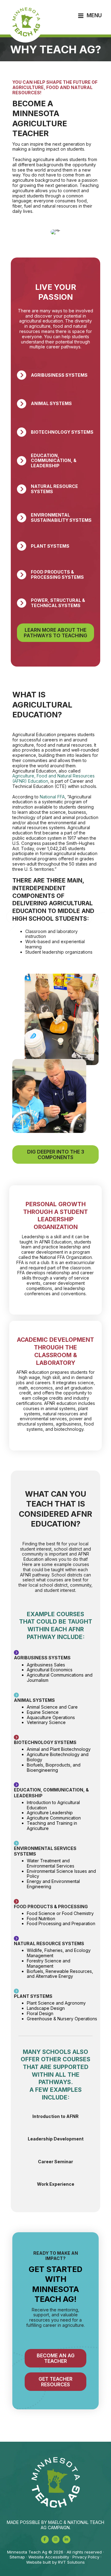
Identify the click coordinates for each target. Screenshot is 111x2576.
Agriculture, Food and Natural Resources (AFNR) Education (53, 778)
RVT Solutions (71, 2562)
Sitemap (17, 2557)
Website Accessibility (49, 2557)
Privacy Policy (86, 2557)
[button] (45, 2539)
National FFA (52, 797)
